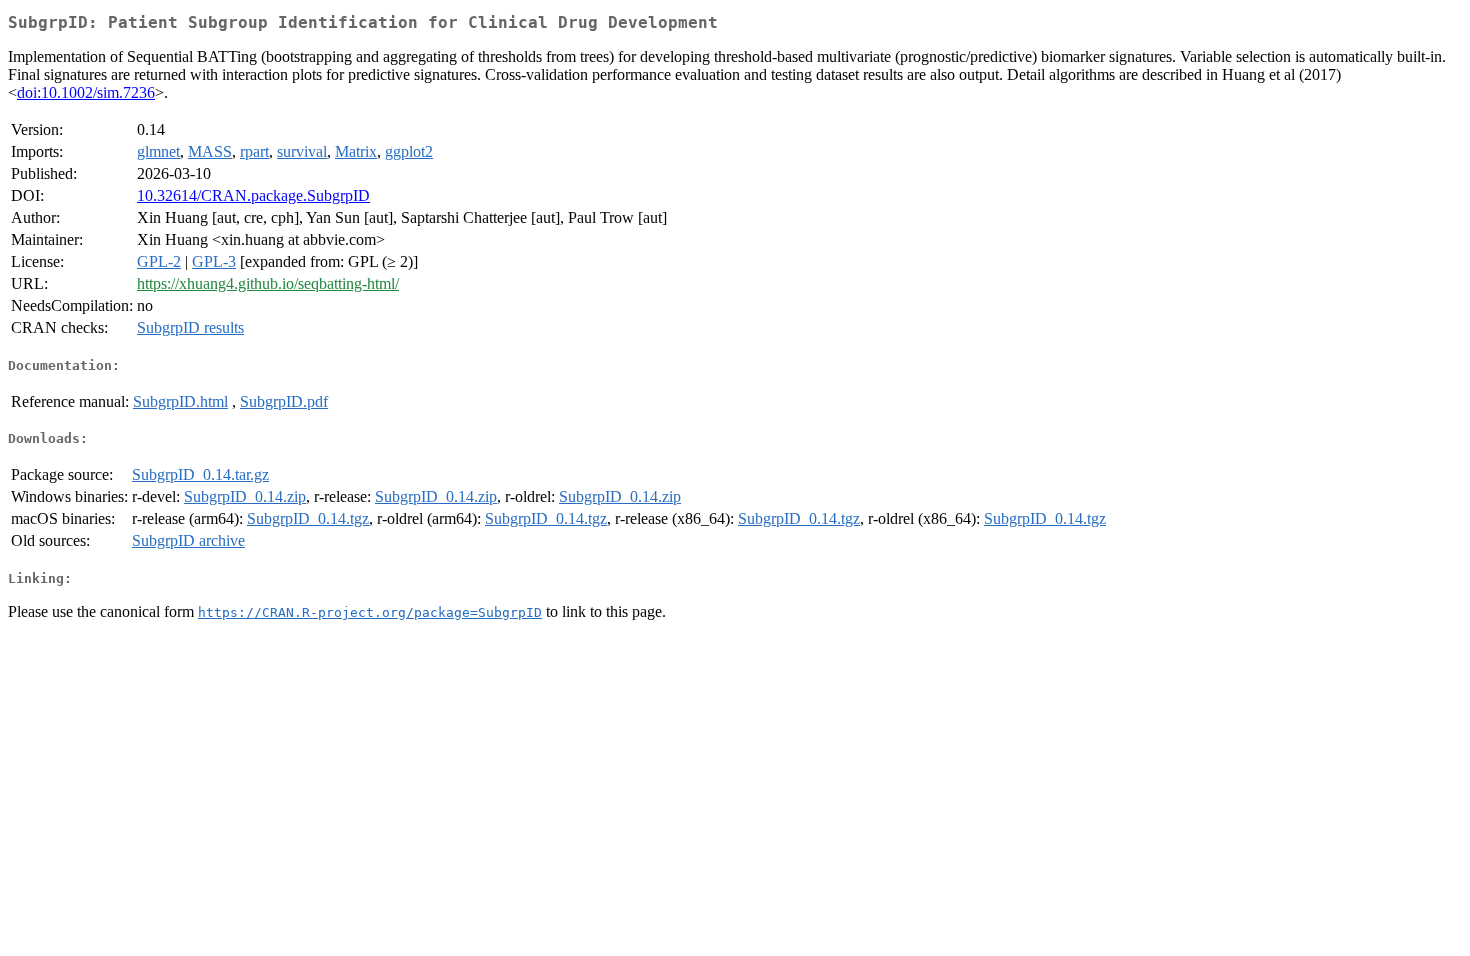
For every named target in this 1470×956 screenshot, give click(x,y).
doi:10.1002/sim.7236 (86, 92)
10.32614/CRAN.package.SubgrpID (253, 195)
